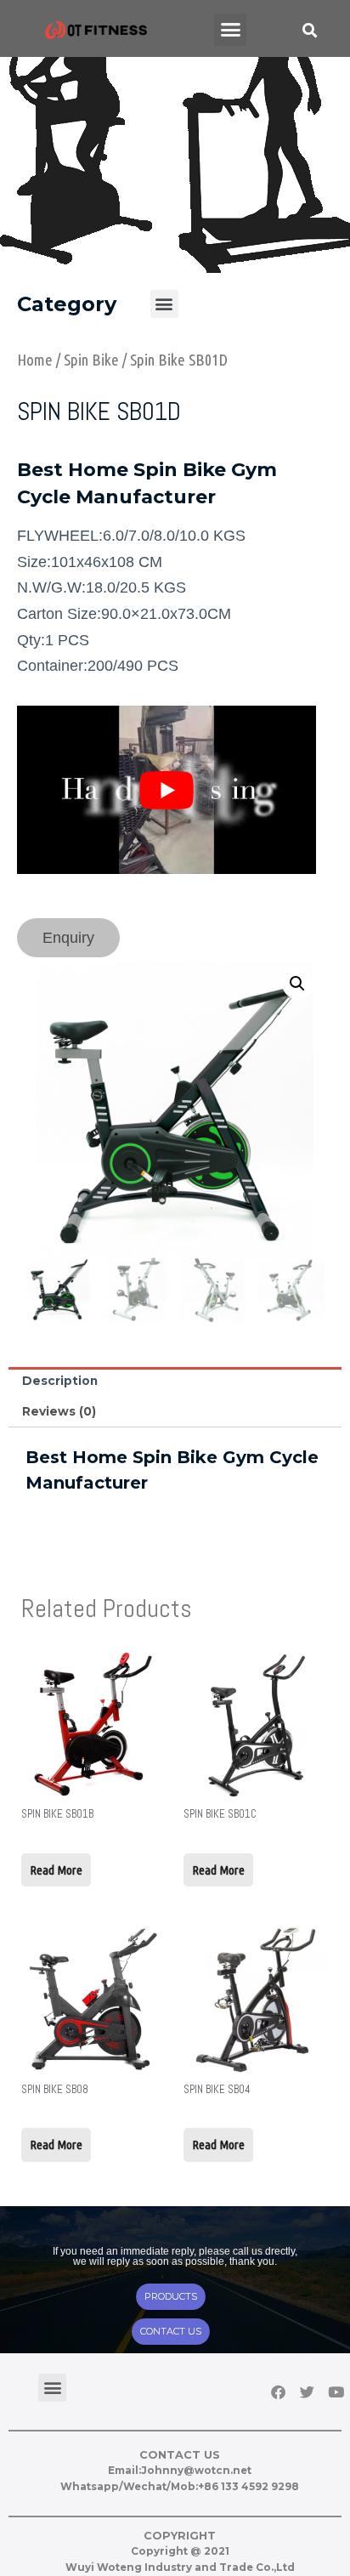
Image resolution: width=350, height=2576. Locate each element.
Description (60, 1381)
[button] (230, 30)
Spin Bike (91, 360)
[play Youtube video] (167, 790)
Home (35, 360)
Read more (56, 1870)
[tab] (175, 1382)
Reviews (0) (59, 1411)
